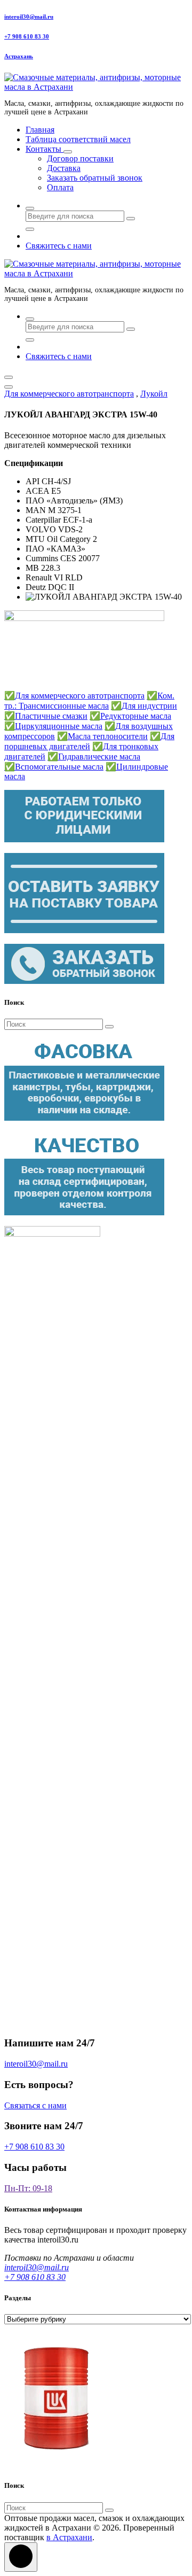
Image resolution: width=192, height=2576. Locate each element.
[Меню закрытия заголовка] (9, 387)
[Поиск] (109, 1027)
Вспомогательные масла (54, 767)
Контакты (45, 149)
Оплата (60, 187)
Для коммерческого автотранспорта (69, 394)
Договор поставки (80, 158)
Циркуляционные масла (53, 726)
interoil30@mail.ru (29, 17)
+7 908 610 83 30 (27, 36)
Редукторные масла (130, 716)
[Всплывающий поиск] (30, 208)
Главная (40, 130)
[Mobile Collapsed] (68, 152)
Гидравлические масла (94, 756)
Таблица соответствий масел (78, 139)
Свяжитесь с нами (59, 246)
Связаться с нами (35, 2105)
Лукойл (154, 394)
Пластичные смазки (46, 716)
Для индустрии (144, 706)
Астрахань (19, 56)
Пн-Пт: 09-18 (28, 2188)
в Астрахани (69, 2537)
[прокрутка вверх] (21, 2557)
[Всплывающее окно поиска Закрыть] (30, 229)
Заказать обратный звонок (95, 178)
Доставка (64, 168)
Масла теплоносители (102, 736)
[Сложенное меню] (9, 377)
